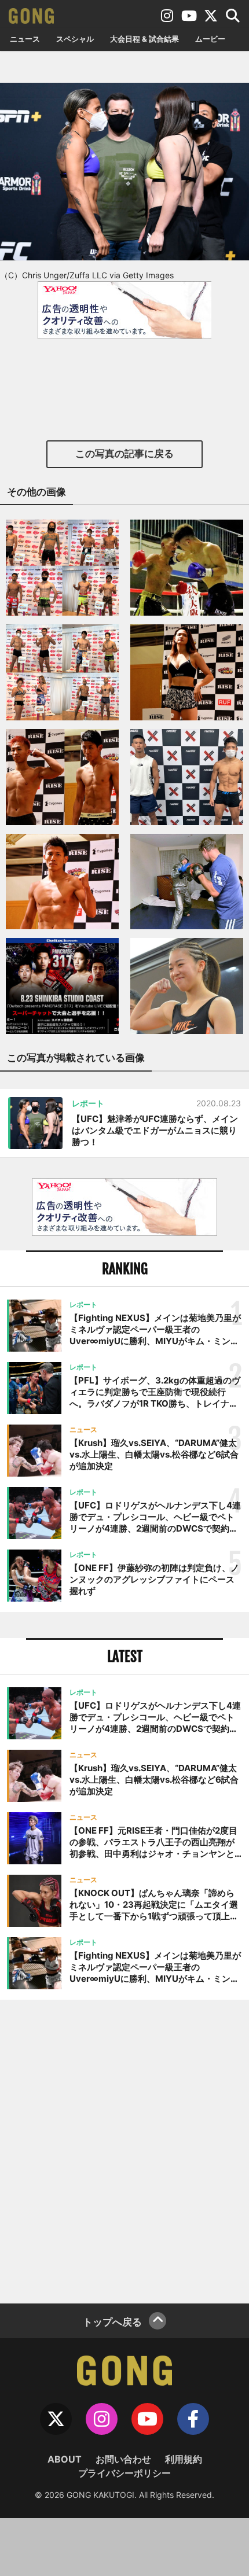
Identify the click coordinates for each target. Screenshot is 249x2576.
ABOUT (65, 2459)
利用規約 (184, 2459)
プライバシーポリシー (124, 2473)
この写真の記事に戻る (124, 454)
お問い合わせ (123, 2459)
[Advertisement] (124, 2150)
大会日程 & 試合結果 (144, 39)
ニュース (25, 39)
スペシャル (75, 39)
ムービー (210, 39)
